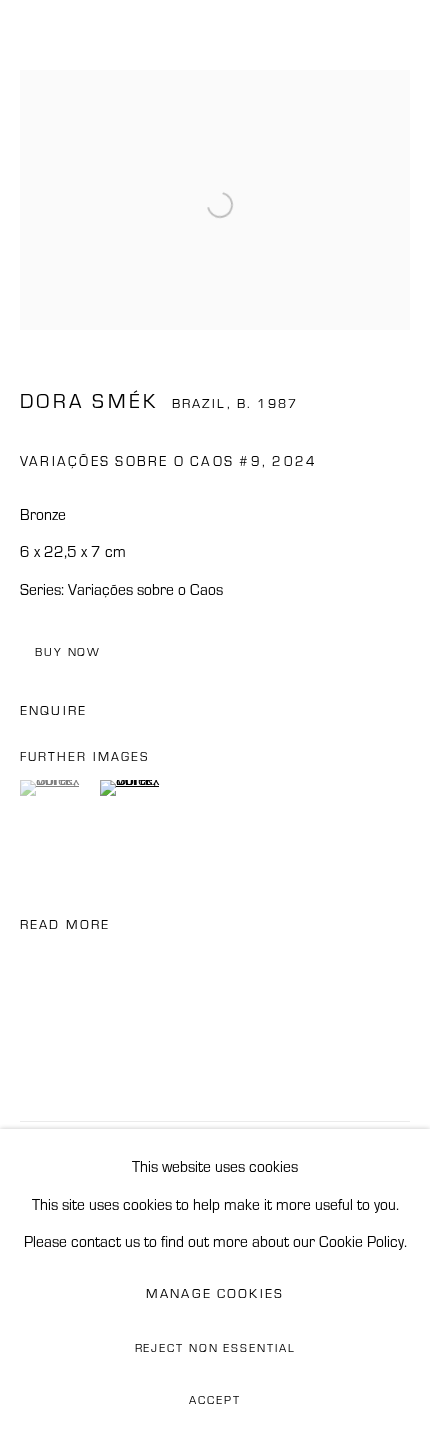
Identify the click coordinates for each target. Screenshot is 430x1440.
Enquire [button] (53, 710)
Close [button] (395, 45)
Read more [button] (65, 924)
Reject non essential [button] (215, 1348)
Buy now (68, 652)
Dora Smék (89, 401)
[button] (57, 788)
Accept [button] (214, 1400)
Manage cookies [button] (215, 1293)
